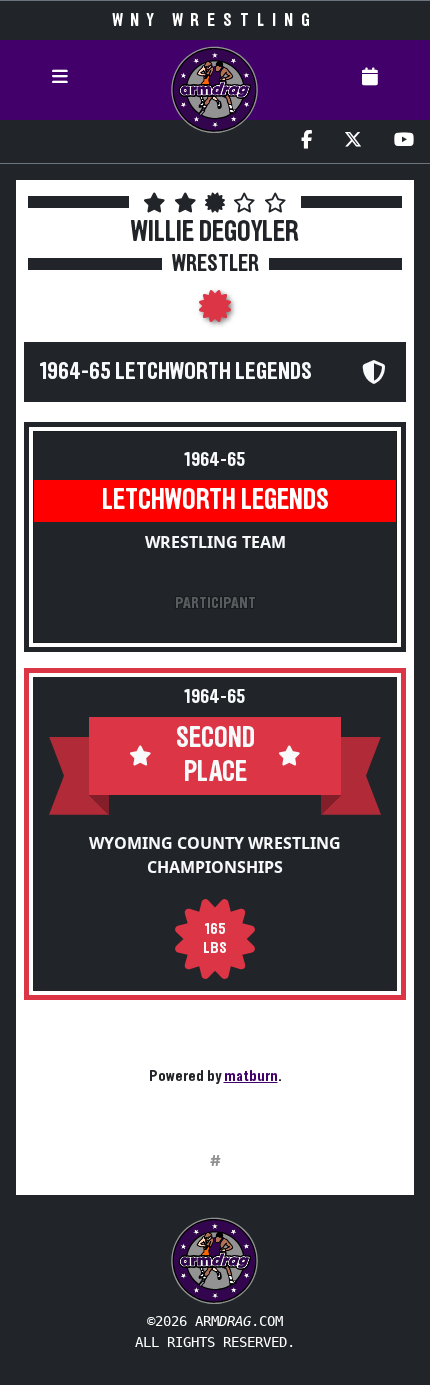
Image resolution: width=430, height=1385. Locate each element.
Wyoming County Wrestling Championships (215, 855)
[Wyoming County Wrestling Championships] (215, 312)
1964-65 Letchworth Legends (176, 372)
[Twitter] (353, 141)
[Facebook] (306, 141)
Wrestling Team (215, 542)
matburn (251, 1076)
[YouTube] (404, 141)
